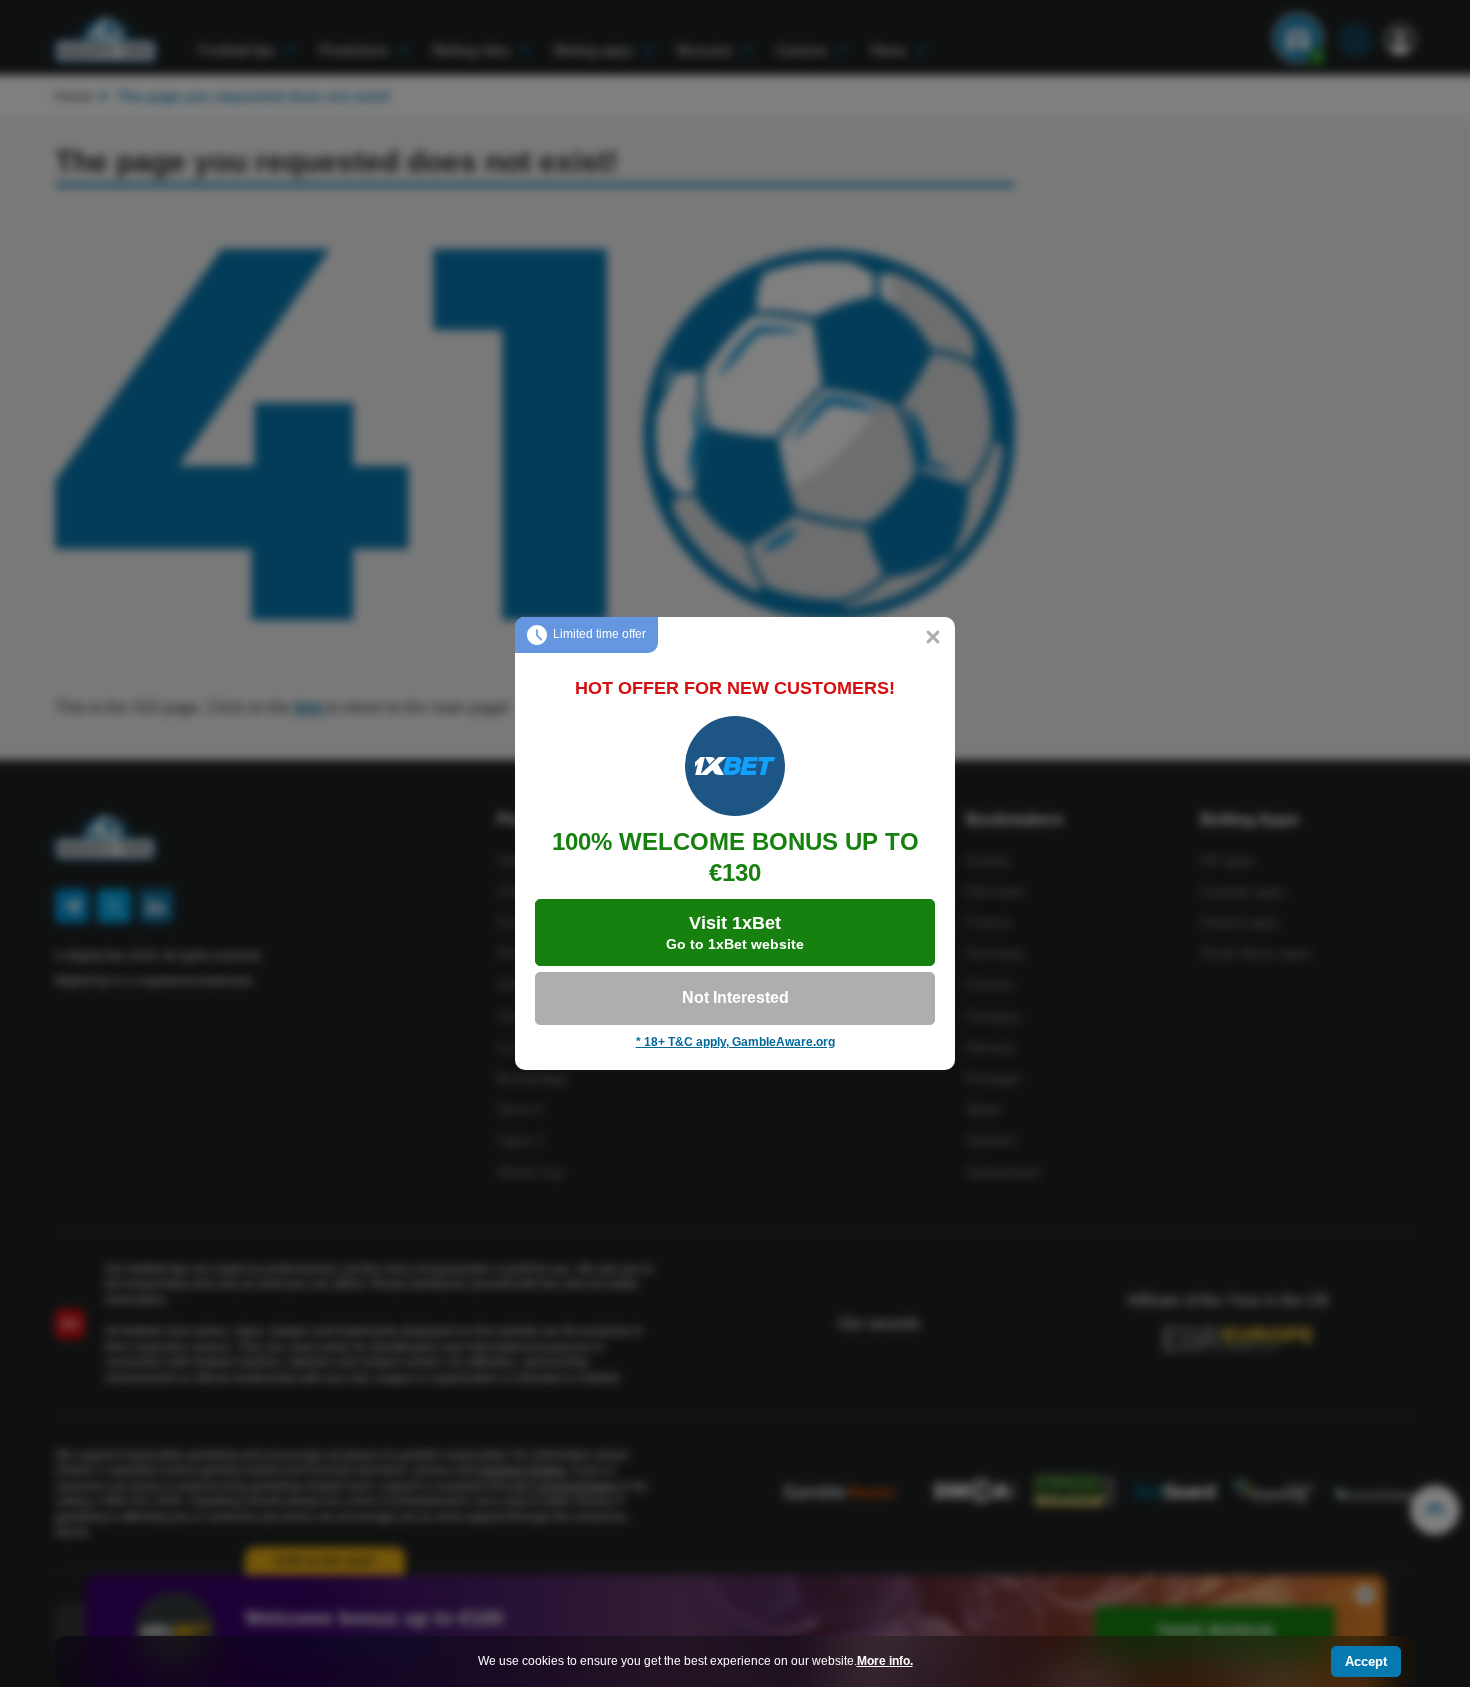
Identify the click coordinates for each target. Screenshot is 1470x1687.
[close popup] (933, 639)
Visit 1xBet (735, 932)
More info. (885, 1661)
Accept (1366, 1661)
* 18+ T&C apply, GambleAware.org (735, 1042)
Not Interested (735, 997)
